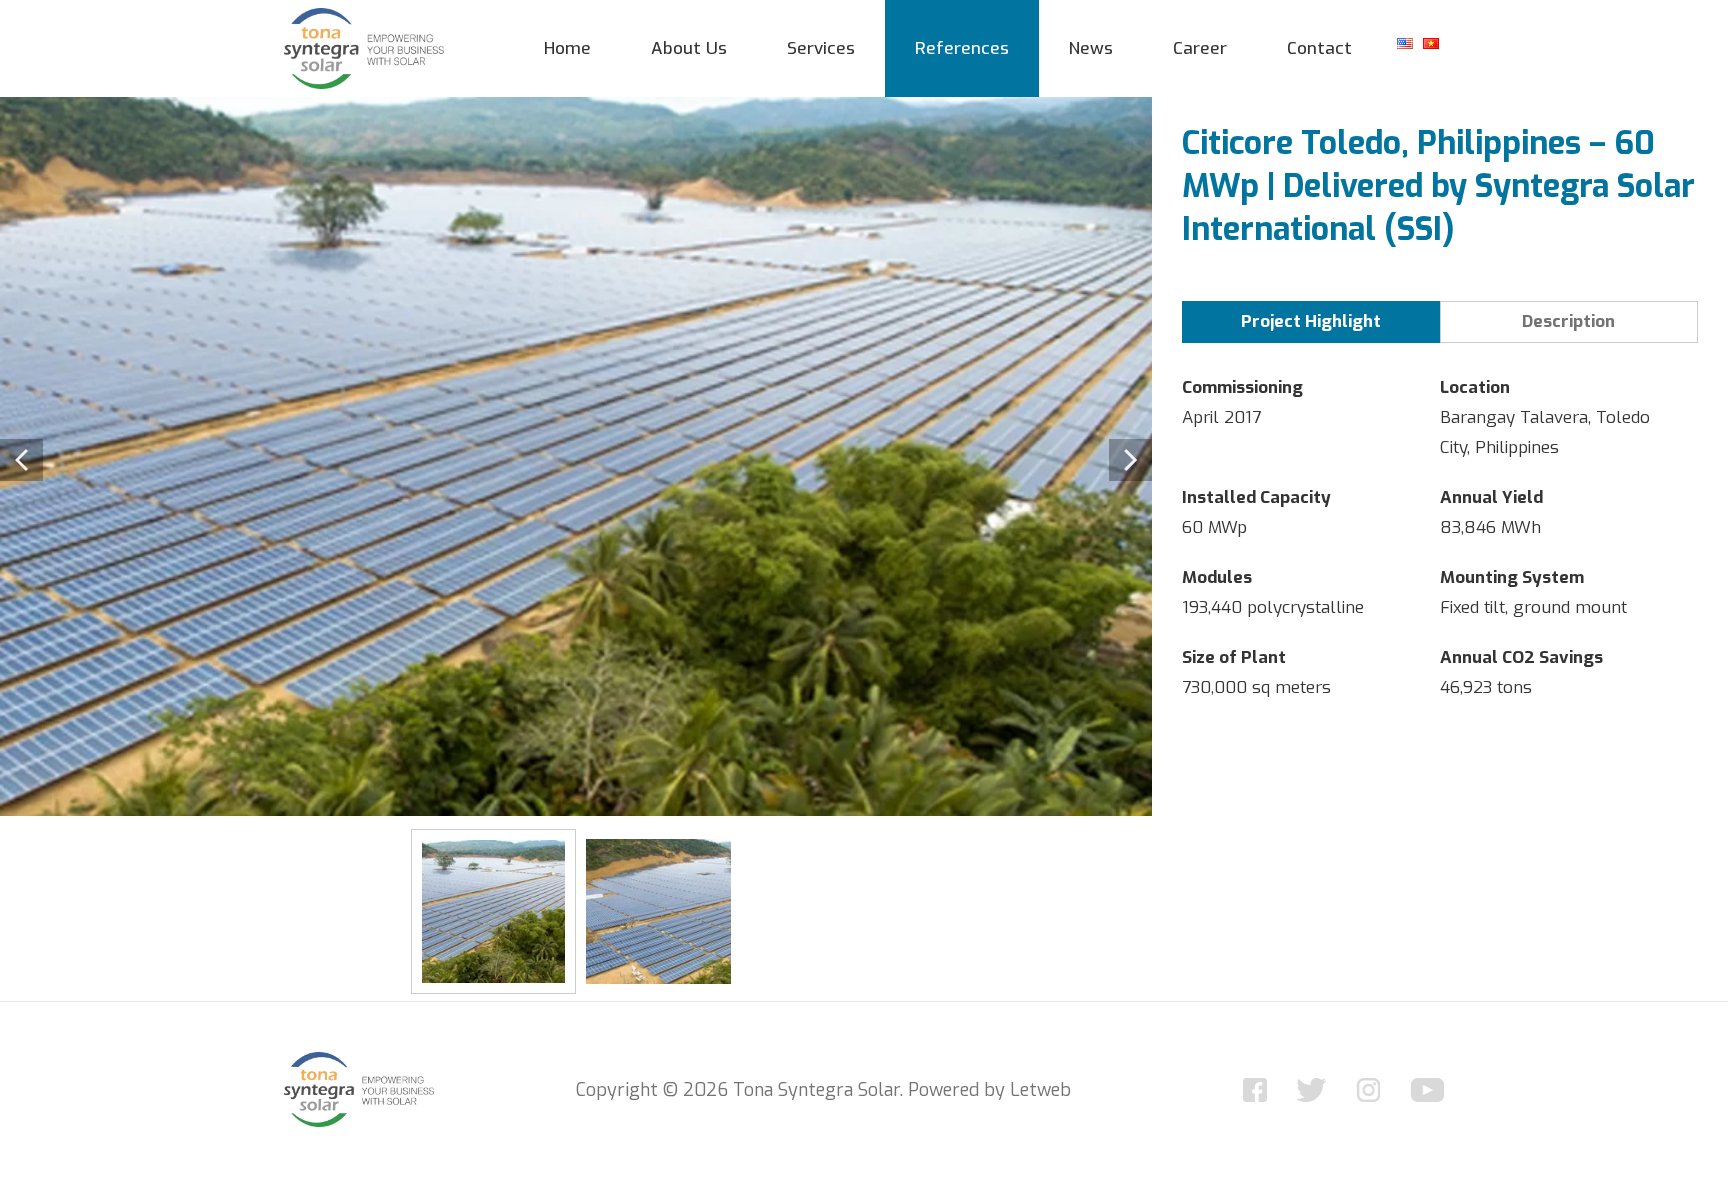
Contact (1319, 48)
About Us (689, 48)
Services (821, 48)
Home (567, 48)
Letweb (1040, 1090)
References (962, 48)
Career (1200, 48)
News (1091, 48)
